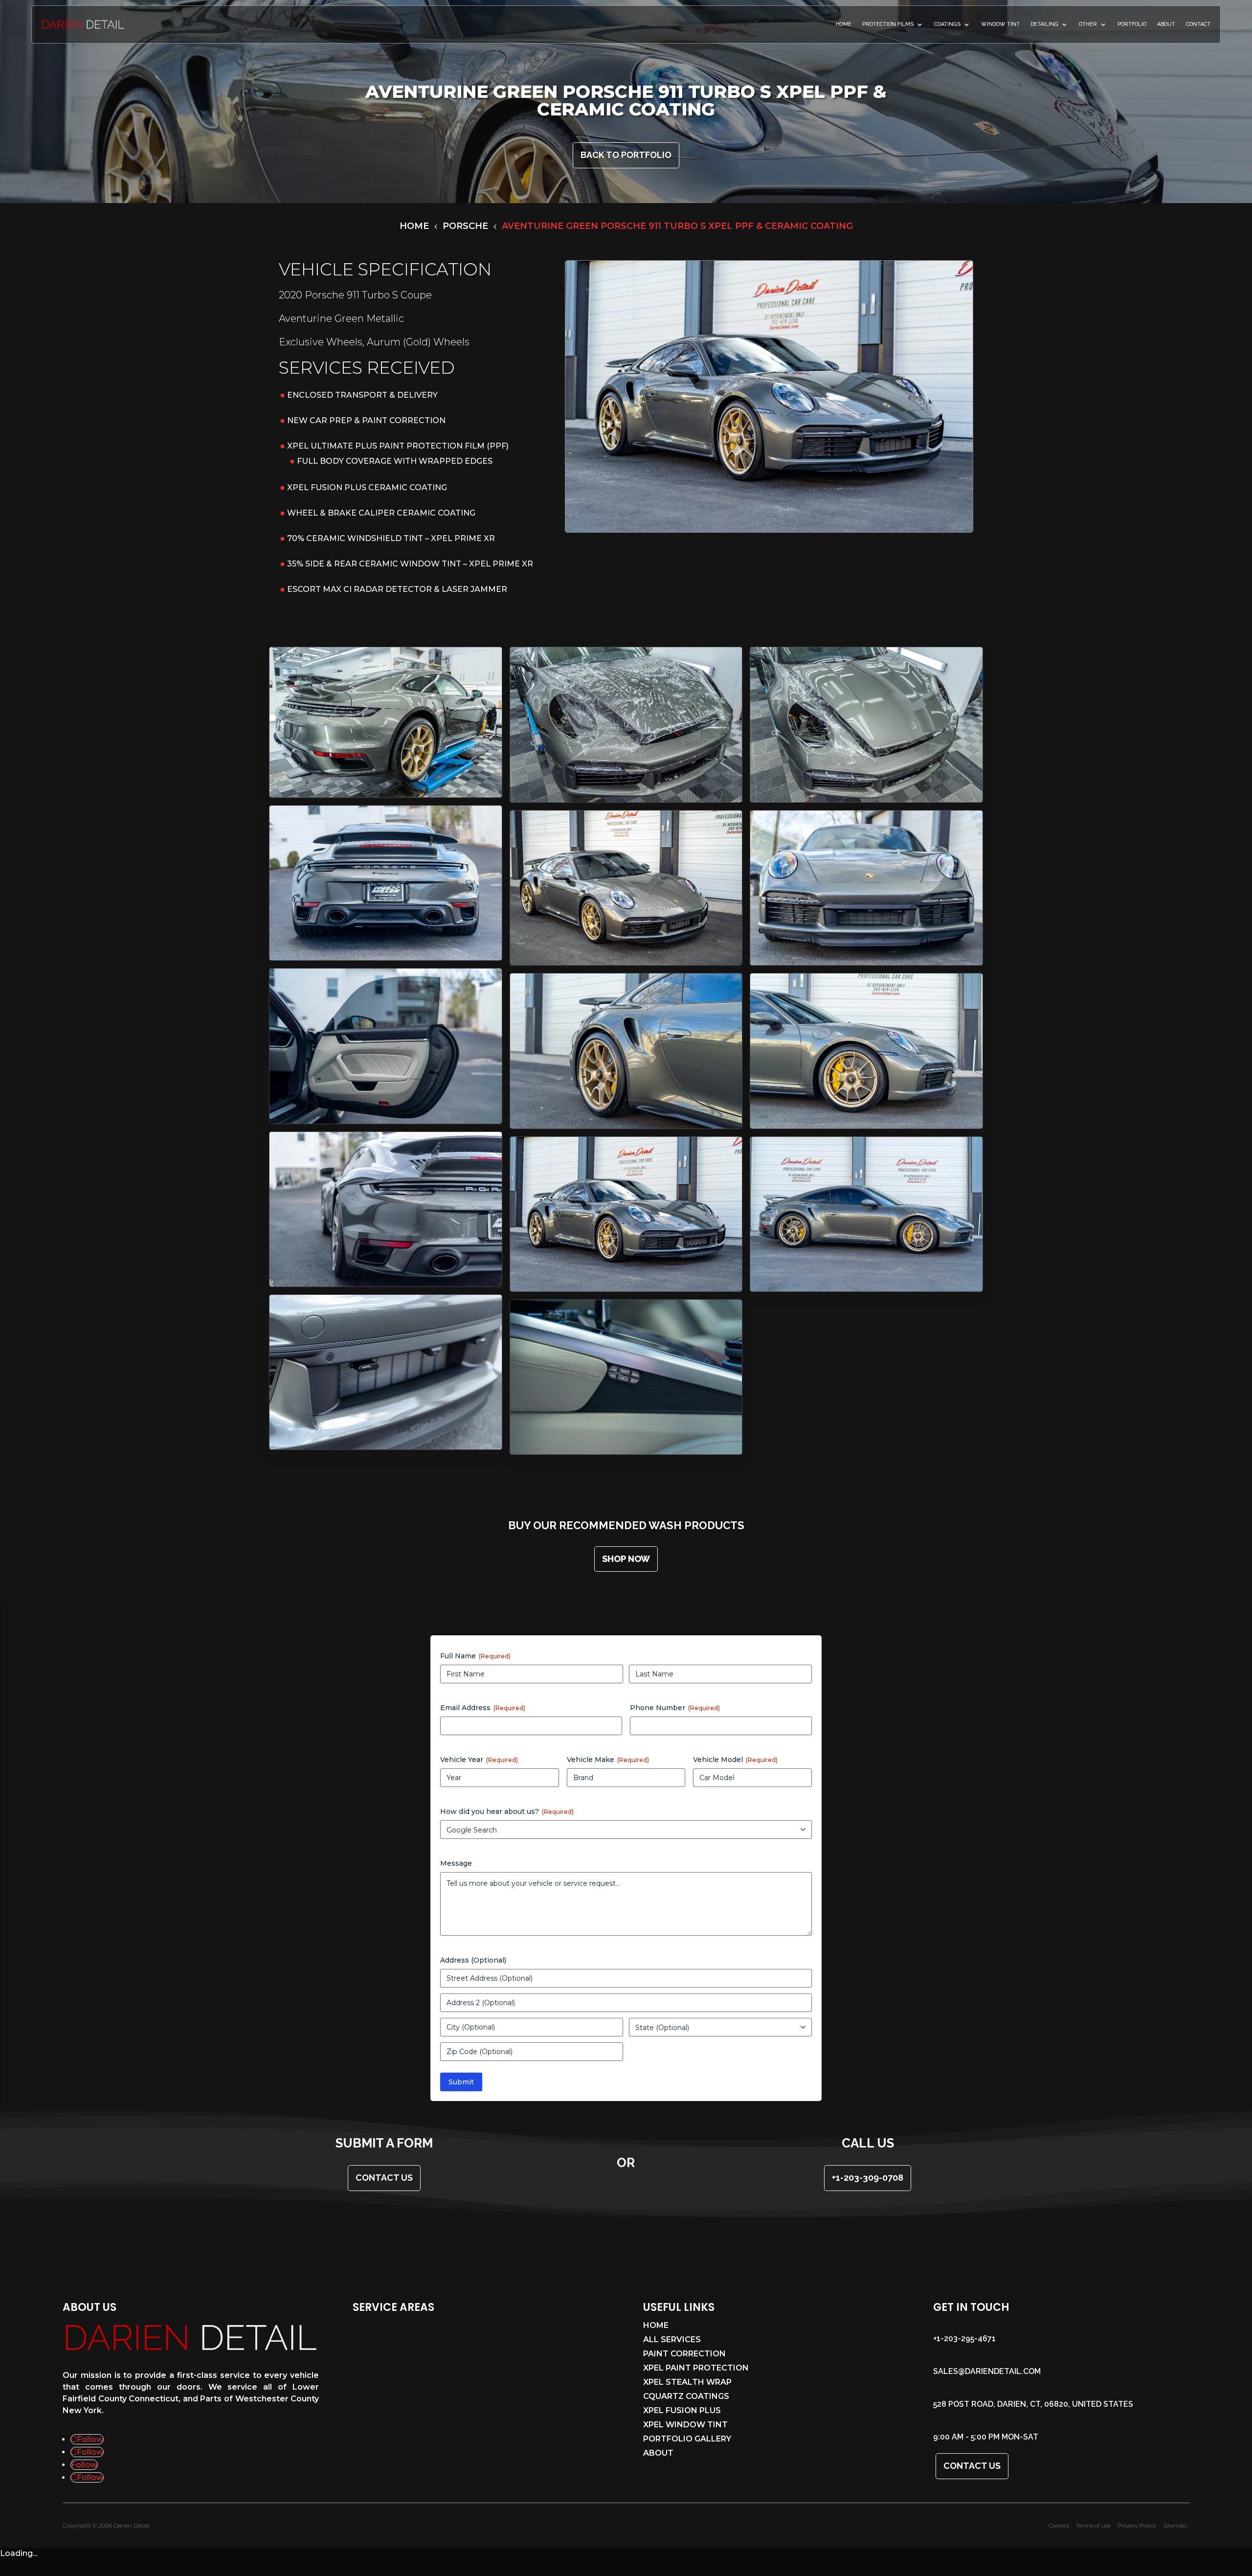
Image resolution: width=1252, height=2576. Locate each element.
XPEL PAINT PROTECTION (696, 2369)
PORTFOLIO (1132, 24)
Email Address (483, 1708)
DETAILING (1044, 24)
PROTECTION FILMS (888, 24)
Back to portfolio (626, 155)
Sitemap (1175, 2525)
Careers (1059, 2525)
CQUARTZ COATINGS (686, 2397)
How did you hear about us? (507, 1811)
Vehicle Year (479, 1760)
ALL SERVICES (672, 2340)
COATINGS (947, 24)
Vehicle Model (735, 1760)
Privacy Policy (1137, 2525)
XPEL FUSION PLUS (682, 2411)
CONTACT (1198, 24)
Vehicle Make (608, 1760)
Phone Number (675, 1708)
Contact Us (972, 2466)
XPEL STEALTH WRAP (687, 2383)
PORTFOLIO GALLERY (687, 2440)
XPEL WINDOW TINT (685, 2425)
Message (456, 1863)
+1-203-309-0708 (868, 2178)
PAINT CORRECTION (684, 2354)
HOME (844, 24)
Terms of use (1093, 2525)
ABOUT (1166, 24)
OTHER (1088, 24)
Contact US (384, 2178)
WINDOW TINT (1000, 24)
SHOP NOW (626, 1559)
